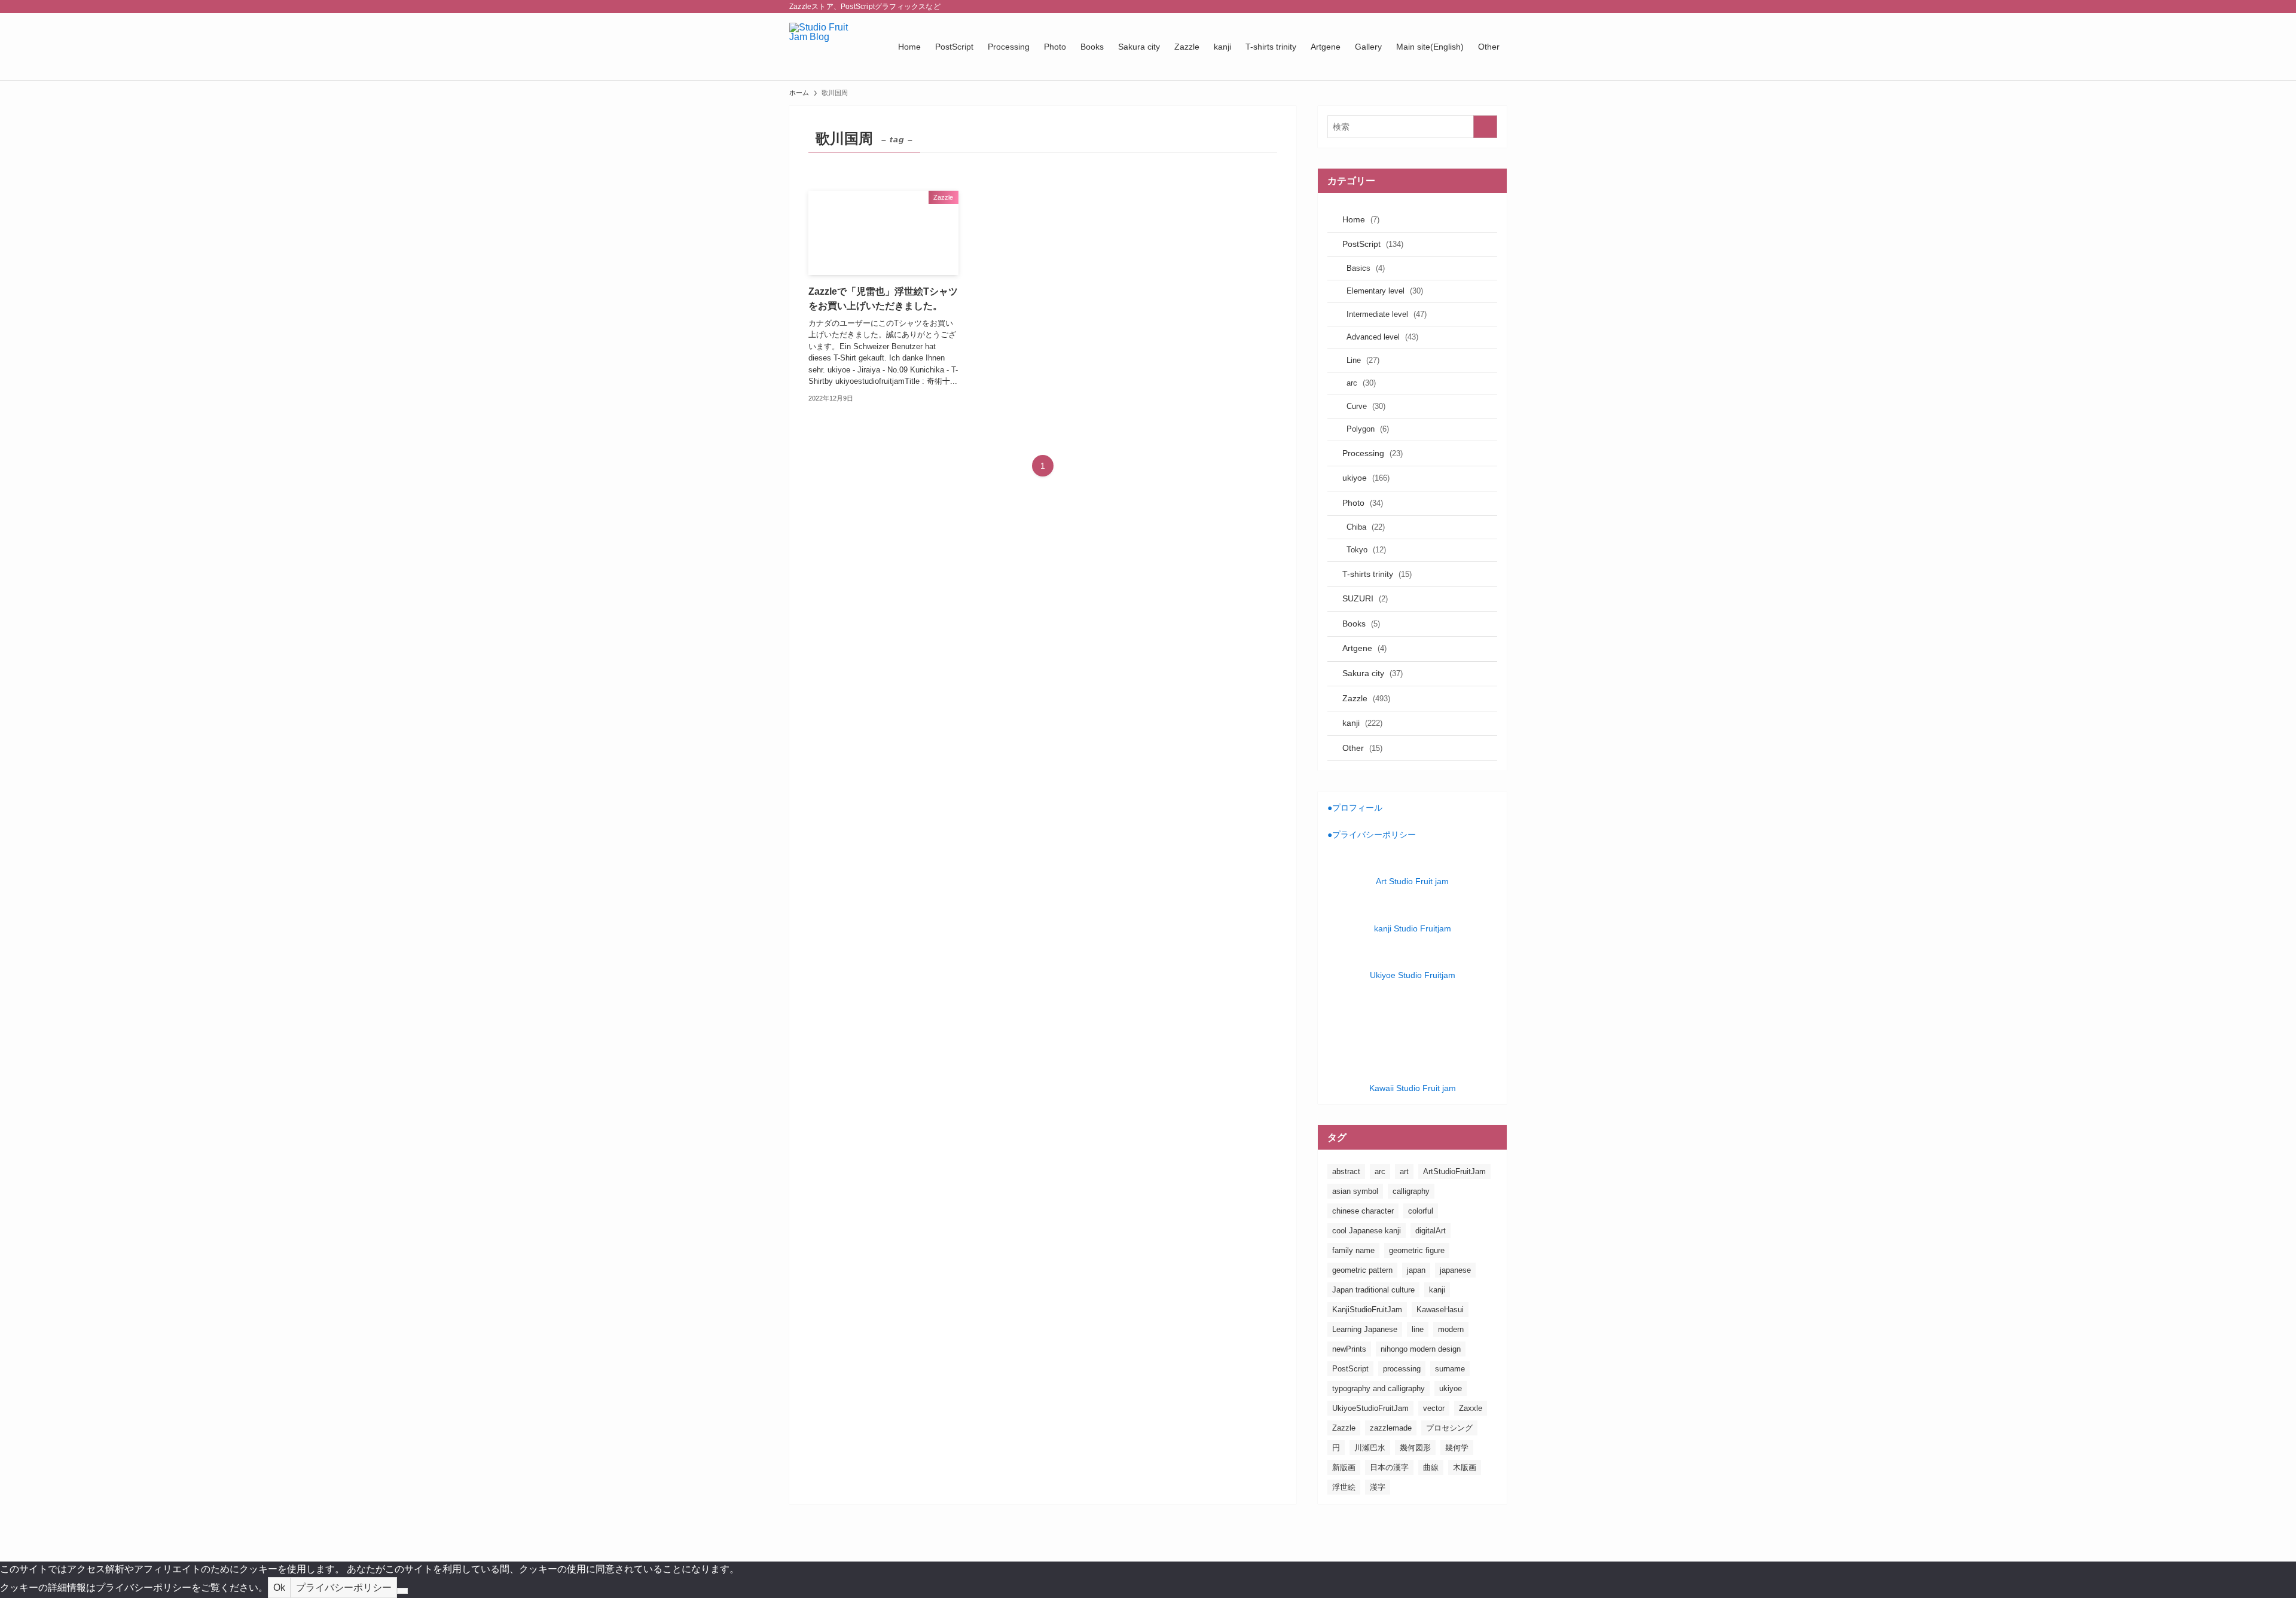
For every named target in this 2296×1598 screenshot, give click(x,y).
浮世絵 (1344, 1487)
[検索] (1499, 7)
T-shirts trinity (1377, 574)
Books (1361, 624)
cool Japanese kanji (1367, 1231)
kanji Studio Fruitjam (1413, 928)
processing (1402, 1369)
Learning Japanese (1365, 1329)
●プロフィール (1355, 808)
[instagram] (1452, 7)
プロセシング (1449, 1428)
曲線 (1431, 1467)
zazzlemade (1391, 1428)
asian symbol (1355, 1191)
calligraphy (1411, 1191)
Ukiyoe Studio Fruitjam (1413, 975)
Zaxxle (1471, 1408)
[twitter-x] (1437, 7)
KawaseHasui (1440, 1310)
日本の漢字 (1389, 1467)
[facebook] (1421, 7)
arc (1361, 383)
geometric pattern (1362, 1270)
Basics (1366, 268)
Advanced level (1382, 337)
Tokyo (1366, 550)
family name (1353, 1250)
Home (1361, 219)
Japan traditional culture (1373, 1290)
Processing (1373, 453)
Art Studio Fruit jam (1412, 881)
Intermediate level (1387, 314)
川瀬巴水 (1370, 1448)
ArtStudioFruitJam (1454, 1171)
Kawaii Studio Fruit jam (1413, 1088)
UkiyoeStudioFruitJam (1370, 1408)
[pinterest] (1468, 7)
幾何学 (1457, 1448)
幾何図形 (1415, 1448)
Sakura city (1373, 673)
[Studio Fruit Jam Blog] (828, 47)
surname (1450, 1369)
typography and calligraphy (1378, 1388)
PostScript (1373, 244)
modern (1451, 1329)
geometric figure (1417, 1250)
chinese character (1363, 1211)
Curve (1366, 406)
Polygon (1368, 429)
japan (1416, 1270)
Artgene (1364, 648)
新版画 (1344, 1467)
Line (1363, 360)
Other (1362, 748)
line (1418, 1329)
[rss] (1483, 7)
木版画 (1465, 1467)
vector (1434, 1408)
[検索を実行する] (1485, 127)
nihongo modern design (1421, 1349)
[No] (402, 1591)
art (1404, 1171)
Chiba (1366, 527)
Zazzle (1366, 698)
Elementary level (1385, 291)
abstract (1346, 1171)
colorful (1421, 1211)
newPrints (1349, 1349)
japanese (1455, 1270)
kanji (1362, 723)
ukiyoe (1366, 478)
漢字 (1378, 1487)
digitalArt (1431, 1231)
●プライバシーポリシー (1372, 835)
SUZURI (1365, 598)
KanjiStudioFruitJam (1367, 1310)
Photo (1363, 503)
